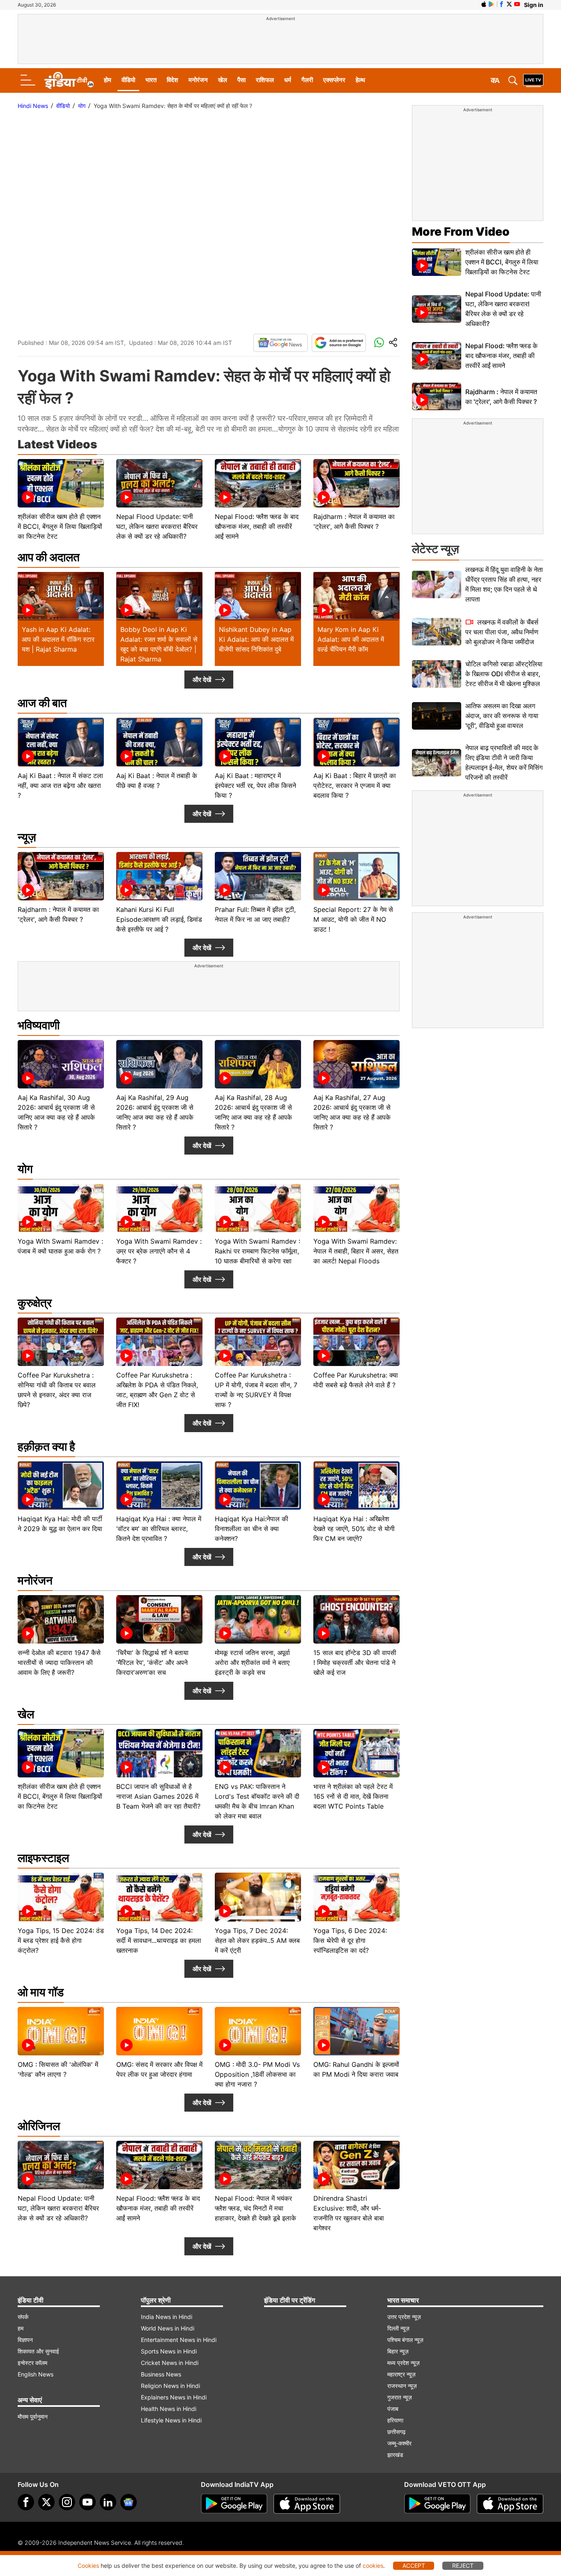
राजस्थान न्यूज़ (402, 2386)
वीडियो (128, 80)
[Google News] (280, 343)
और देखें (202, 680)
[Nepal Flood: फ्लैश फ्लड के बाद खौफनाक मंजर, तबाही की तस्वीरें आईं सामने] (437, 356)
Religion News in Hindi (170, 2386)
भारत (151, 80)
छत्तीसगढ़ (397, 2432)
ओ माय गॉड (41, 1992)
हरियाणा (395, 2420)
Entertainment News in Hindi (179, 2340)
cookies (373, 2566)
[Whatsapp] (379, 343)
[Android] (492, 4)
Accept (414, 2566)
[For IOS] (510, 2504)
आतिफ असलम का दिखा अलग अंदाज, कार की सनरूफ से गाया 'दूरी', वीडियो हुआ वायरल (502, 716)
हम (21, 2328)
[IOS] (484, 4)
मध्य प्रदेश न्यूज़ (404, 2363)
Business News (161, 2374)
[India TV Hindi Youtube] (517, 4)
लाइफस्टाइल (43, 1858)
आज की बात (42, 703)
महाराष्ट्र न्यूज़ (401, 2374)
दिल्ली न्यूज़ (398, 2328)
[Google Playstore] (234, 2504)
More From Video (461, 232)
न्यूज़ (27, 837)
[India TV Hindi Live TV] (533, 80)
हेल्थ (360, 80)
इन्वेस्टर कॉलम (32, 2363)
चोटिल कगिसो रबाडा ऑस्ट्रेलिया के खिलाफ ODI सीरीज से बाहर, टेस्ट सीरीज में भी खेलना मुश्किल (504, 674)
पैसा (241, 80)
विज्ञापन (25, 2340)
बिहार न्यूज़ (398, 2351)
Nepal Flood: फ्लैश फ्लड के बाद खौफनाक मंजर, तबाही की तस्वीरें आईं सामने (501, 356)
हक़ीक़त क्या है (46, 1446)
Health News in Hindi (169, 2409)
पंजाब (393, 2409)
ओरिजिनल (39, 2126)
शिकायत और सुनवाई (38, 2351)
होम (108, 80)
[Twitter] (46, 2502)
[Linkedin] (108, 2502)
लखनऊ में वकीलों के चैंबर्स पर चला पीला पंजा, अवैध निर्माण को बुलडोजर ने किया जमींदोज (502, 632)
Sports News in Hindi (169, 2351)
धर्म (288, 80)
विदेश (172, 80)
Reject (463, 2566)
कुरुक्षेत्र (35, 1303)
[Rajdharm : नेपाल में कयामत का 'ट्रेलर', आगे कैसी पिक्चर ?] (437, 396)
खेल (223, 80)
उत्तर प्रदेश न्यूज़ (404, 2317)
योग (82, 106)
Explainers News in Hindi (174, 2397)
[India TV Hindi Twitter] (509, 4)
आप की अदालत (49, 557)
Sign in (534, 5)
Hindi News (33, 106)
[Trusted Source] (339, 343)
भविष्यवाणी (39, 1025)
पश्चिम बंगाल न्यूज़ (405, 2340)
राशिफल (265, 80)
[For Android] (437, 2504)
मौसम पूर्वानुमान (33, 2416)
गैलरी (307, 80)
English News (36, 2374)
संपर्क (23, 2317)
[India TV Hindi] (69, 80)
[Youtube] (87, 2502)
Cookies (88, 2566)
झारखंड (395, 2455)
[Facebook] (26, 2502)
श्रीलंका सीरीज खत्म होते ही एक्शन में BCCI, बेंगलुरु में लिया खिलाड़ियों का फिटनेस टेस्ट (502, 262)
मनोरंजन (198, 80)
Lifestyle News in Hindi (171, 2420)
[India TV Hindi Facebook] (501, 4)
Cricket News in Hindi (170, 2363)
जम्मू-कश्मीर (399, 2443)
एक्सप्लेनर (334, 80)
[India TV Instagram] (67, 2502)
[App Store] (307, 2504)
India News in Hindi (167, 2317)
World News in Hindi (168, 2328)
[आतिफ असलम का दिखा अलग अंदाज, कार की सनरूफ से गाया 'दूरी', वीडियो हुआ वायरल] (437, 716)
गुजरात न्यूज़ (400, 2397)
